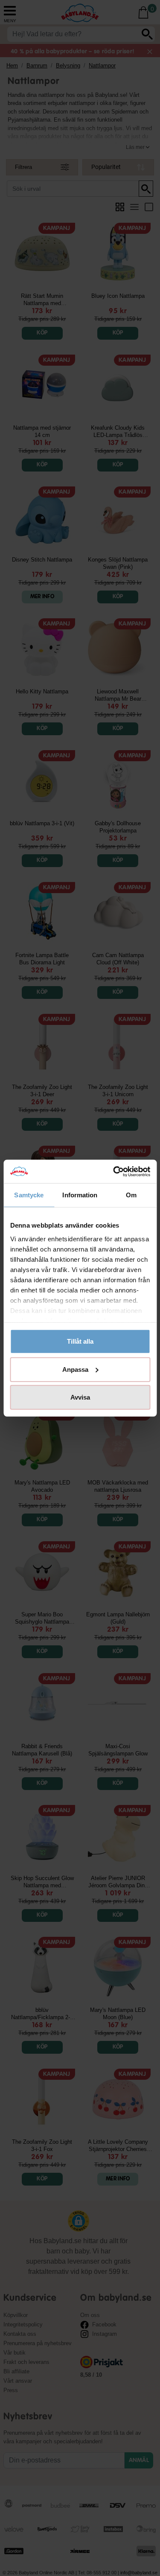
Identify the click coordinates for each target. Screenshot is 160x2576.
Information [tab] (80, 1195)
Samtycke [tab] (29, 1195)
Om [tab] (131, 1195)
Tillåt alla (80, 1341)
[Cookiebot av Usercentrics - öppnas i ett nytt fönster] (114, 1171)
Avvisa (80, 1397)
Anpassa (75, 1369)
